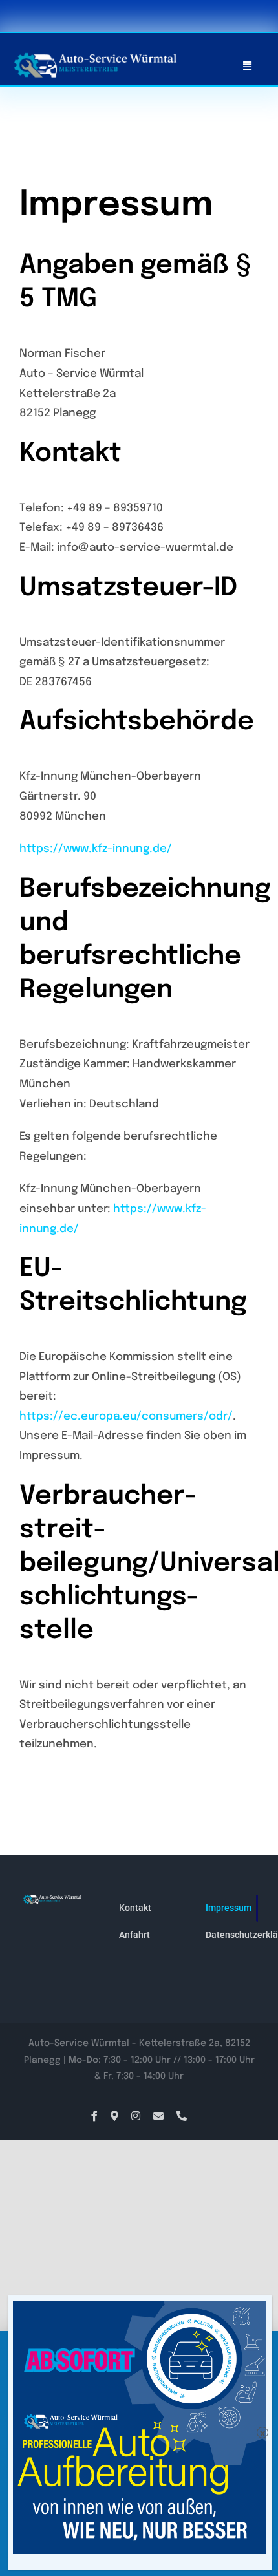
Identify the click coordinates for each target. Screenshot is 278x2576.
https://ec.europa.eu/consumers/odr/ (126, 1417)
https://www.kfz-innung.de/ (96, 849)
